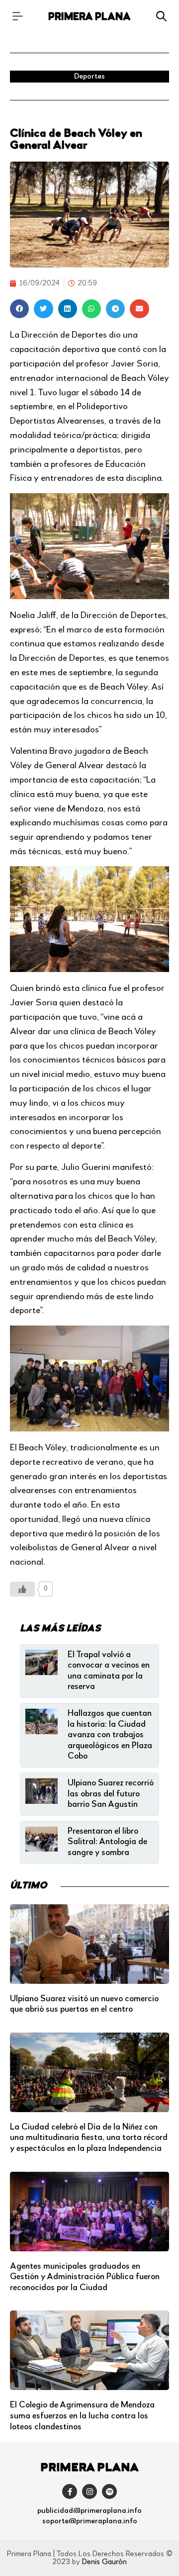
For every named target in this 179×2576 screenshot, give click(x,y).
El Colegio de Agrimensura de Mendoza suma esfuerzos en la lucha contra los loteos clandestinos (82, 2416)
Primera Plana (89, 17)
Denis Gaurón (104, 2562)
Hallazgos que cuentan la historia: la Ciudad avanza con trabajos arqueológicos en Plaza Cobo (110, 1735)
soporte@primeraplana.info (90, 2521)
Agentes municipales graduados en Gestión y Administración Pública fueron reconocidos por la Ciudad (85, 2277)
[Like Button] (22, 1589)
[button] (19, 309)
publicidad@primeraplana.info (89, 2511)
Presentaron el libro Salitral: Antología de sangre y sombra (107, 1842)
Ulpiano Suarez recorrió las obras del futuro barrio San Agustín (111, 1794)
